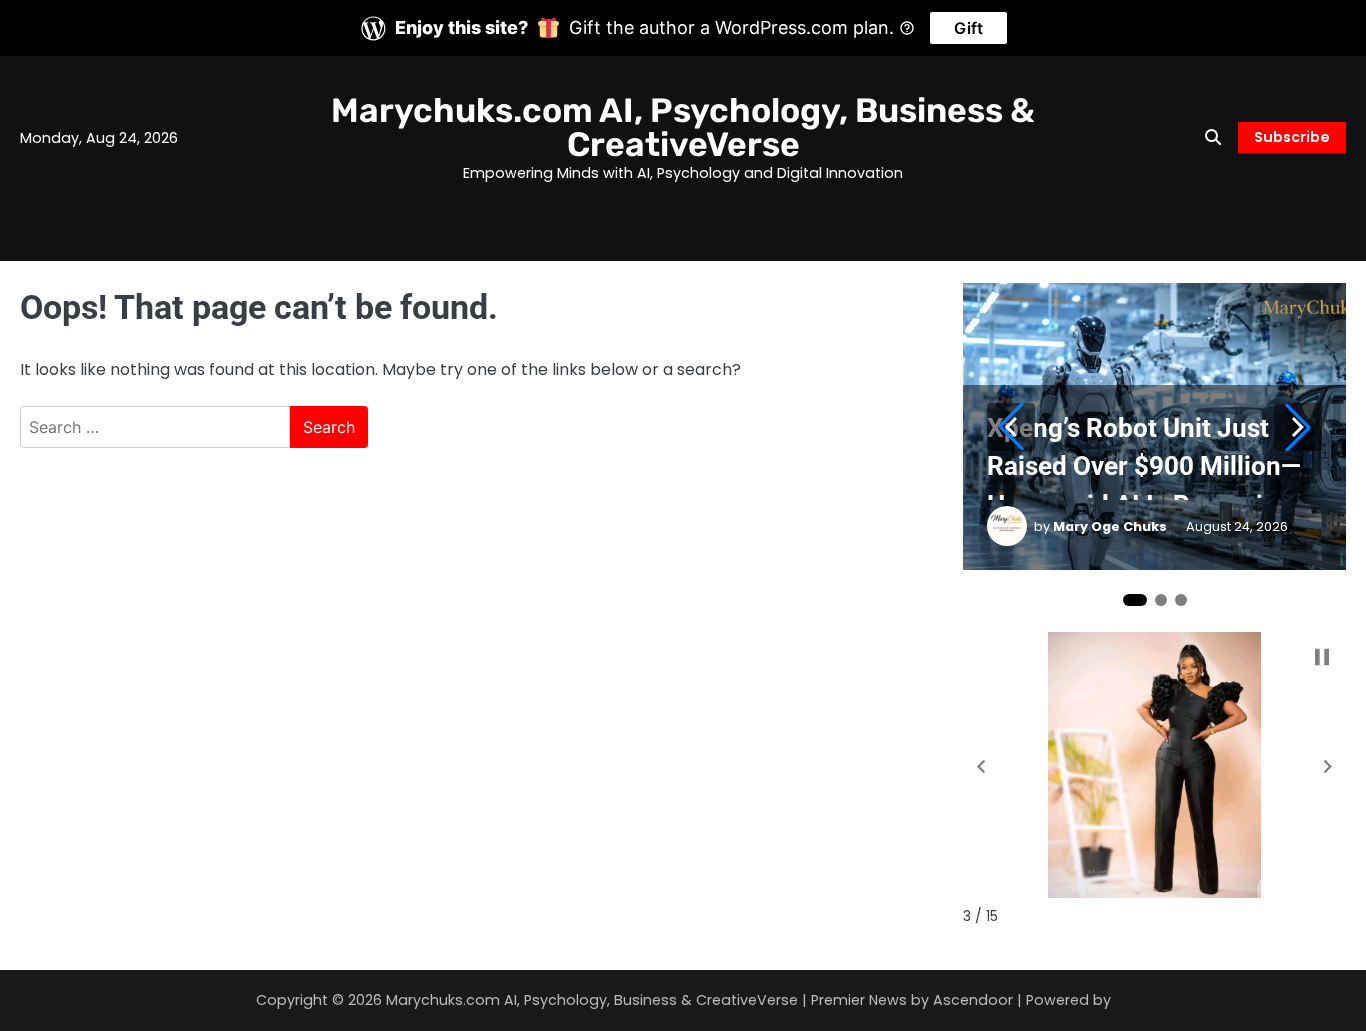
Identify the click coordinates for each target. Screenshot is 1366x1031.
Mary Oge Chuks (1110, 526)
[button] (981, 766)
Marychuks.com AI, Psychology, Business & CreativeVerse (683, 127)
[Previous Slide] (1011, 427)
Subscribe (1292, 137)
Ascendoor (973, 1000)
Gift (968, 28)
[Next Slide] (1298, 427)
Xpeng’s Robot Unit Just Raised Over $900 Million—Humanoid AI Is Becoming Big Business (1144, 456)
